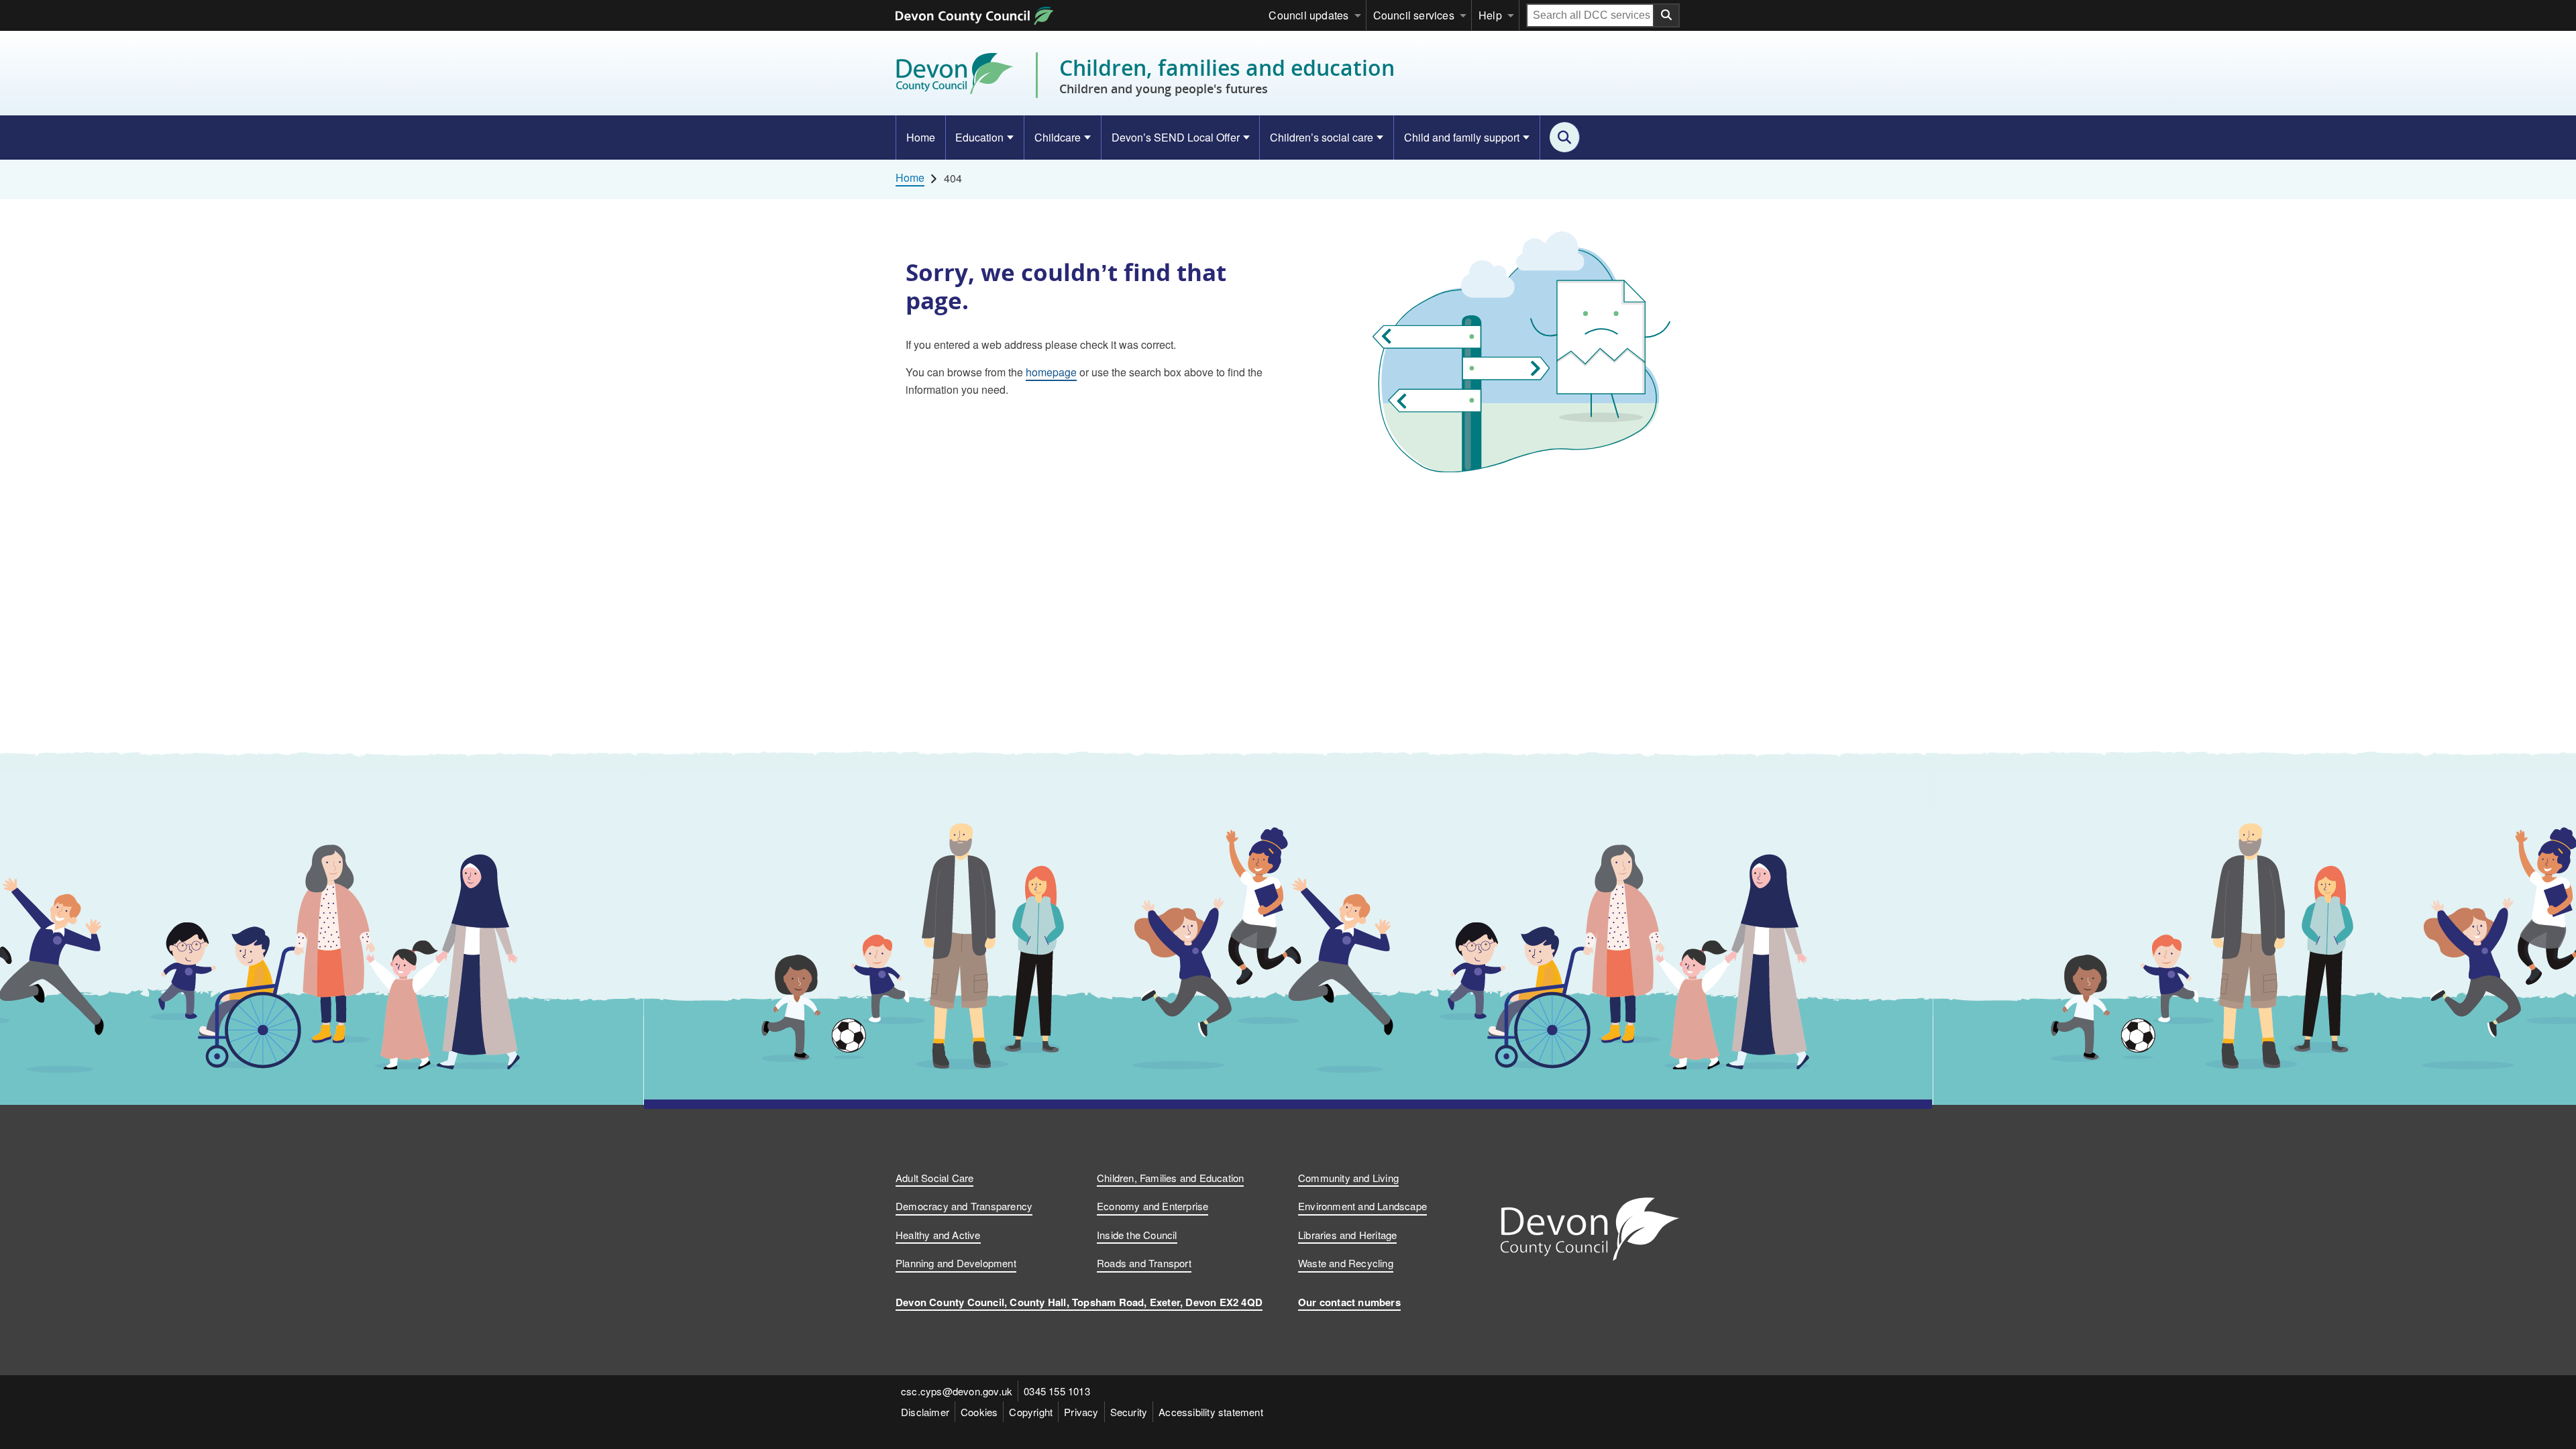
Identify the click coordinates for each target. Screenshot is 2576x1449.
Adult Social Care (934, 1178)
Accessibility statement (1211, 1412)
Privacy (1081, 1412)
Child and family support (1462, 137)
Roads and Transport (1144, 1263)
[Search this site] (1565, 137)
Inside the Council (1137, 1235)
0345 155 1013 (1057, 1391)
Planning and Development (956, 1263)
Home (921, 137)
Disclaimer (925, 1412)
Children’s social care (1322, 137)
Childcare (1058, 137)
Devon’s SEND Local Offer (1176, 137)
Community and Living (1348, 1178)
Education (979, 137)
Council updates (1308, 15)
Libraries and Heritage (1347, 1235)
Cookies (979, 1412)
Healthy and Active (938, 1235)
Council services (1414, 15)
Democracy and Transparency (964, 1206)
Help (1490, 15)
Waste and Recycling (1346, 1263)
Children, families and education (1227, 75)
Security (1129, 1412)
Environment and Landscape (1362, 1206)
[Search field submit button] (1667, 15)
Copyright (1031, 1412)
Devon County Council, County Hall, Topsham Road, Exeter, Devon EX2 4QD (1079, 1302)
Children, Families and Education (1170, 1178)
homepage (1051, 372)
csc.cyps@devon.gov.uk (957, 1391)
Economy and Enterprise (1152, 1206)
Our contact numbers (1349, 1302)
